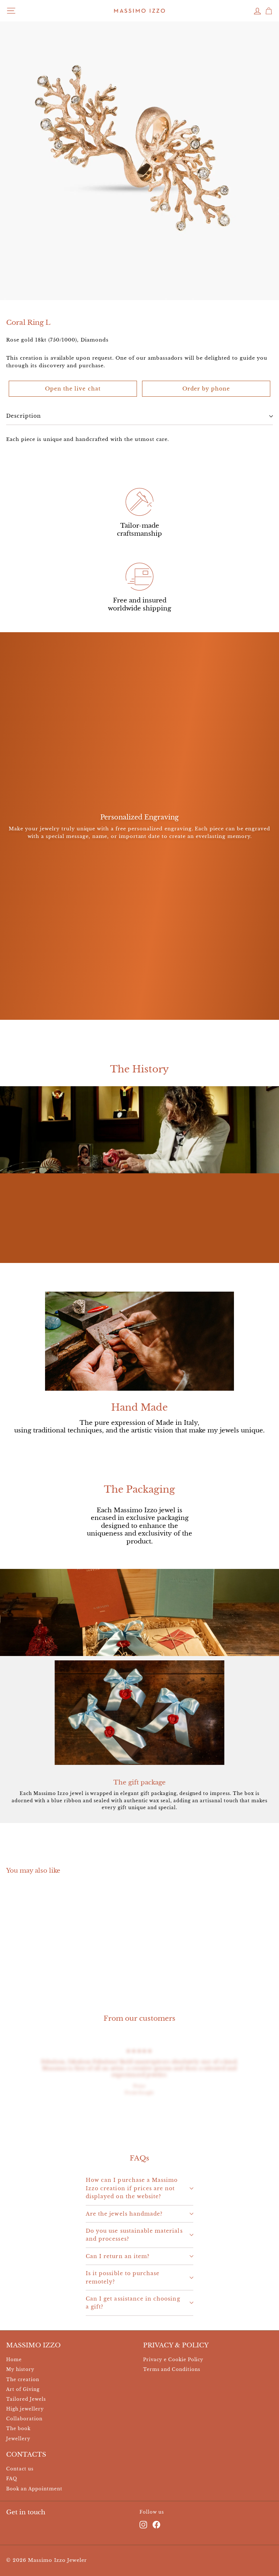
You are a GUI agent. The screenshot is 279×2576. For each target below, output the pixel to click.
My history (20, 2369)
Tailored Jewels (26, 2399)
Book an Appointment (34, 2489)
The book (18, 2428)
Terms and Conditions (172, 2369)
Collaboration (24, 2419)
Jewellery (18, 2439)
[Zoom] (269, 290)
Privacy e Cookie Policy (173, 2360)
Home (14, 2360)
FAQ (12, 2479)
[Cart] (269, 11)
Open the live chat (73, 389)
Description (24, 416)
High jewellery (25, 2409)
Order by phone (206, 389)
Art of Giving (23, 2389)
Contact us (20, 2469)
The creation (23, 2379)
